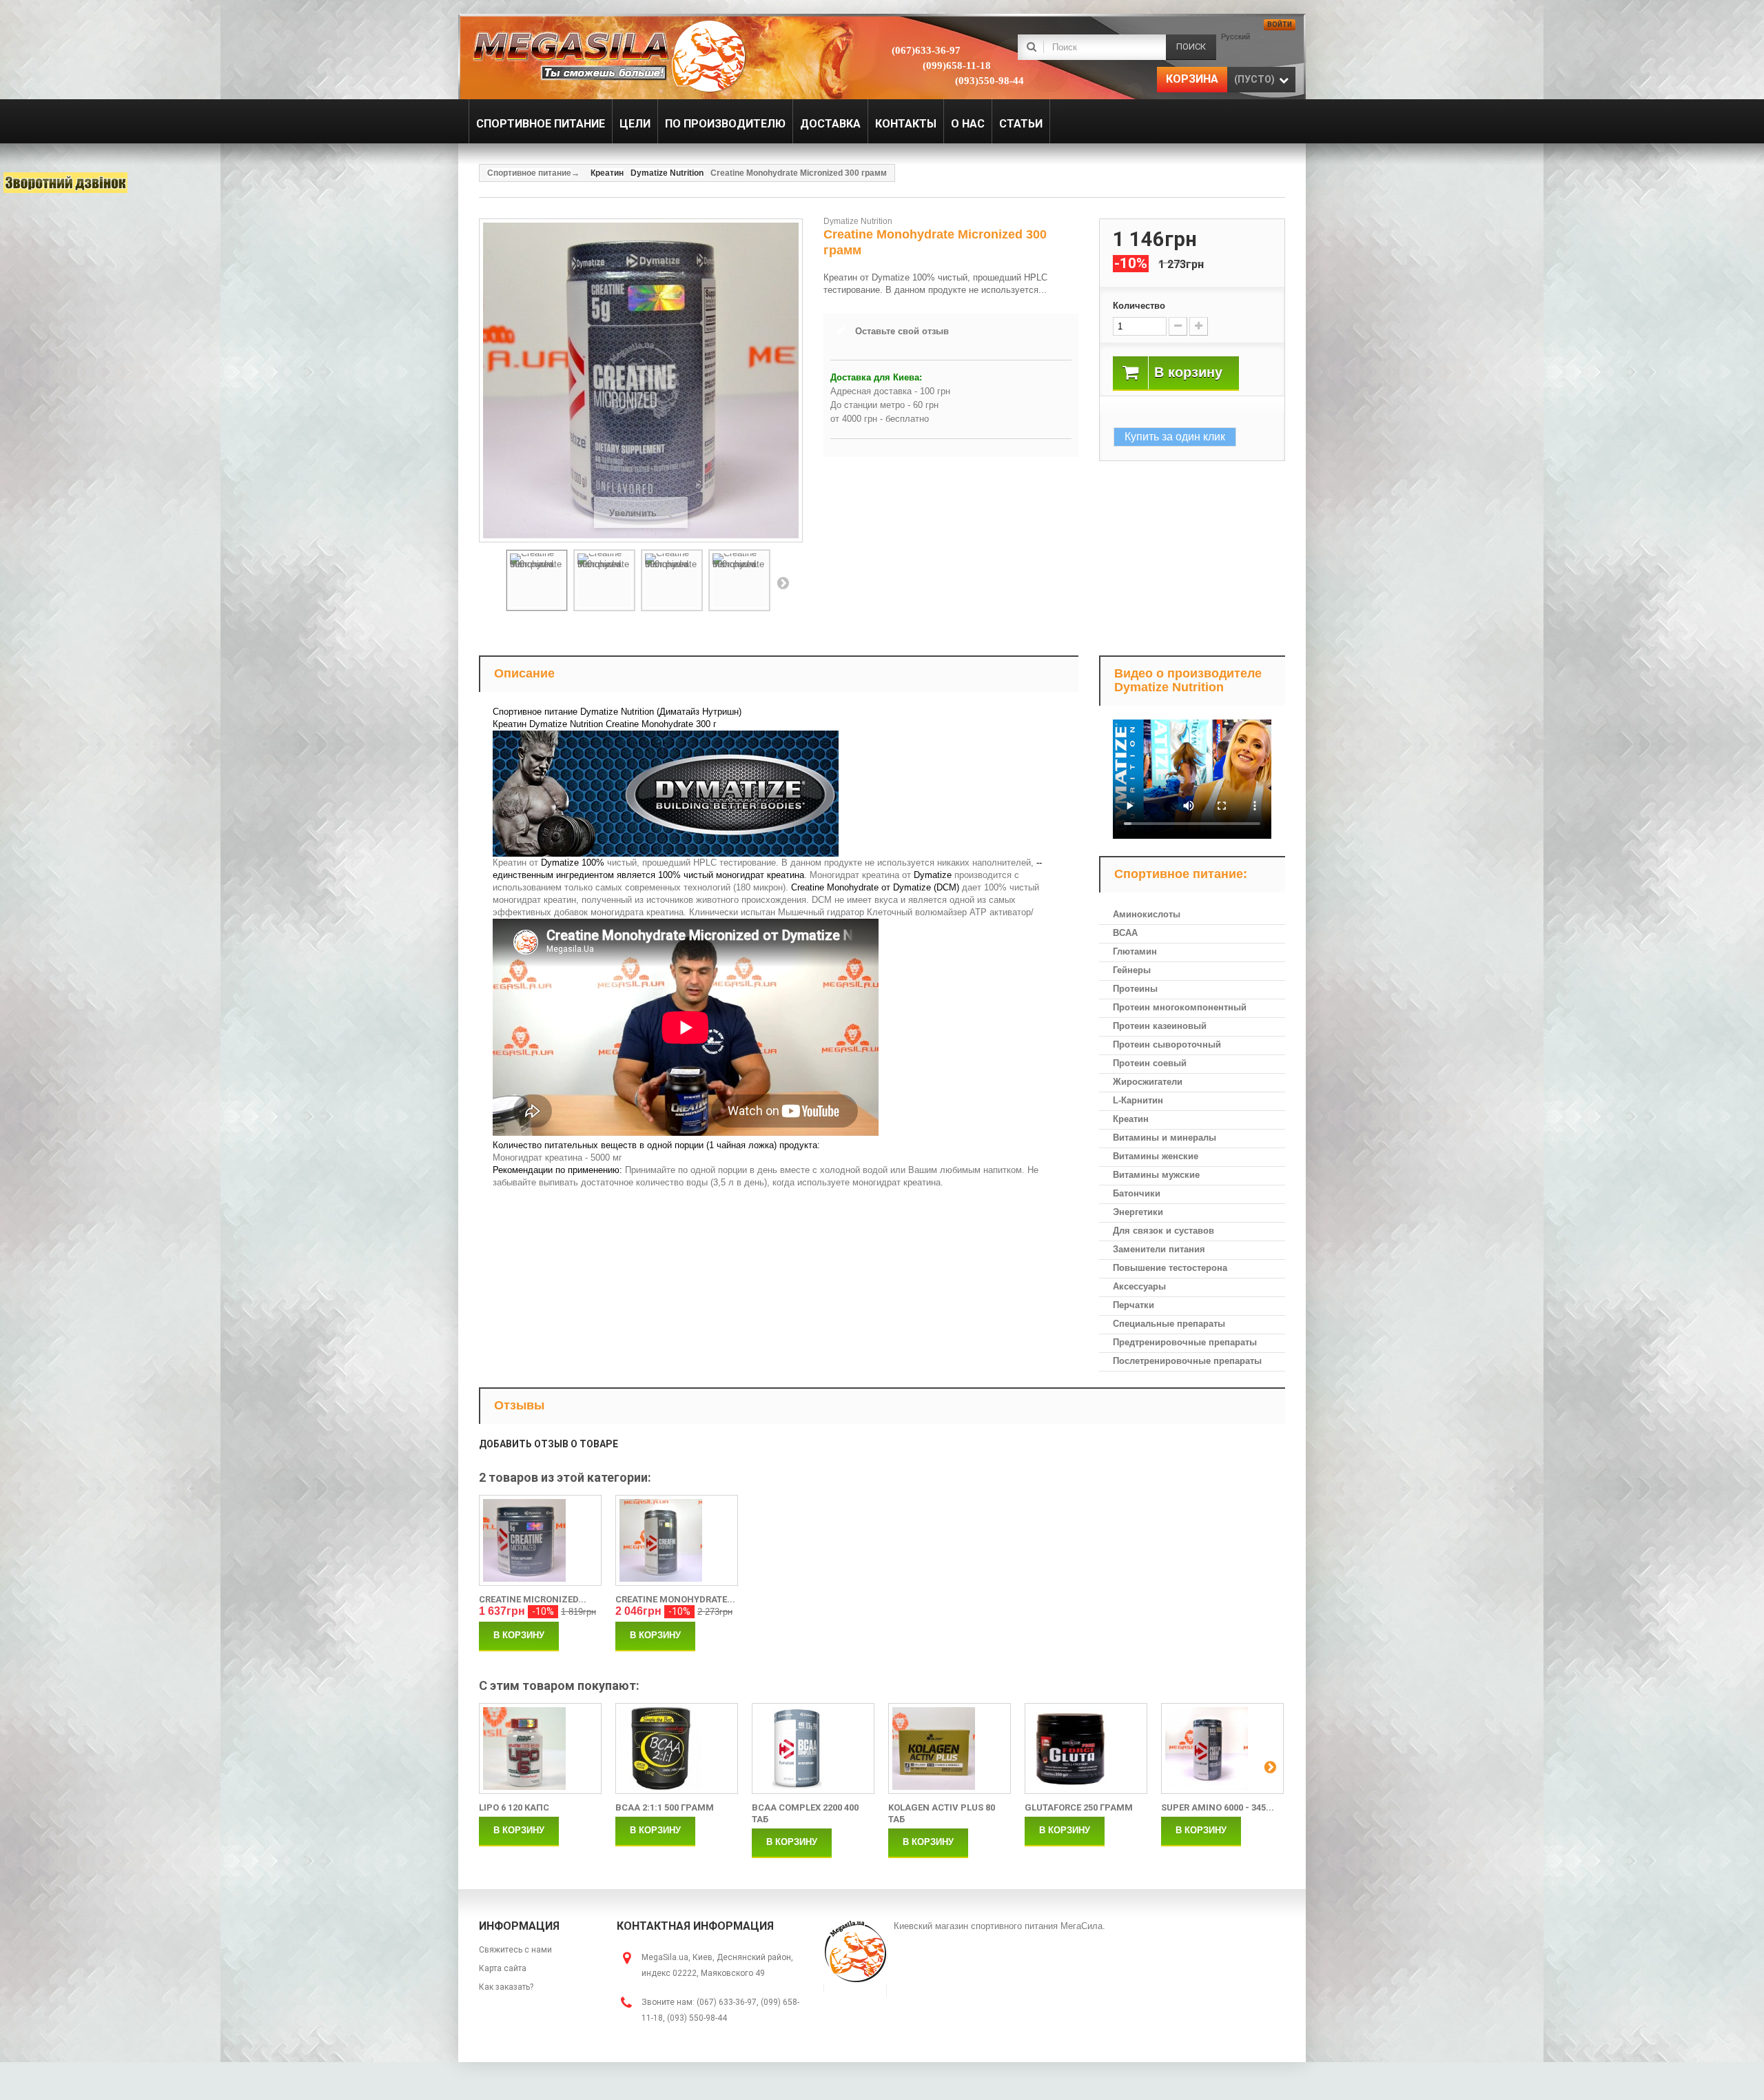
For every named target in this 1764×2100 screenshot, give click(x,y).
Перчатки (1134, 1305)
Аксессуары (1139, 1286)
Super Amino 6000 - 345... (1218, 1807)
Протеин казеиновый (1160, 1026)
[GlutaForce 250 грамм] (1086, 1749)
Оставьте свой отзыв (902, 331)
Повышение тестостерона (1170, 1268)
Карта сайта (503, 1968)
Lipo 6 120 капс (514, 1807)
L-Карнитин (1138, 1100)
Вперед (783, 582)
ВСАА (1125, 933)
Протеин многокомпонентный (1180, 1007)
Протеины (1135, 989)
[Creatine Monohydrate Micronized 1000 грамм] (677, 1540)
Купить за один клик (1175, 437)
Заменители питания (1159, 1249)
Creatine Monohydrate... (675, 1599)
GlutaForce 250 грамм (1079, 1807)
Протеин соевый (1150, 1063)
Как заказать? (506, 1987)
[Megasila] (608, 55)
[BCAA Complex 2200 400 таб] (813, 1749)
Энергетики (1138, 1212)
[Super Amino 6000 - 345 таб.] (1222, 1749)
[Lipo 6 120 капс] (540, 1749)
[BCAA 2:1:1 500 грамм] (677, 1749)
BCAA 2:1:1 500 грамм (665, 1807)
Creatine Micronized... (533, 1599)
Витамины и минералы (1165, 1138)
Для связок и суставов (1163, 1231)
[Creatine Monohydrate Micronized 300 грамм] (537, 580)
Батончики (1137, 1193)
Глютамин (1135, 951)
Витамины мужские (1156, 1175)
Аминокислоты (1147, 914)
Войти (1280, 24)
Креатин (1131, 1119)
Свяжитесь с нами (515, 1950)
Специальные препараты (1169, 1324)
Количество (1139, 306)
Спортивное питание (529, 173)
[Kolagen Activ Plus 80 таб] (950, 1749)
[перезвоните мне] (65, 183)
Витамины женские (1156, 1156)
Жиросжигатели (1148, 1082)
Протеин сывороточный (1167, 1044)
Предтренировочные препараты (1185, 1342)
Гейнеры (1132, 970)
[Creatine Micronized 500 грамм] (540, 1540)
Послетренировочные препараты (1187, 1361)
